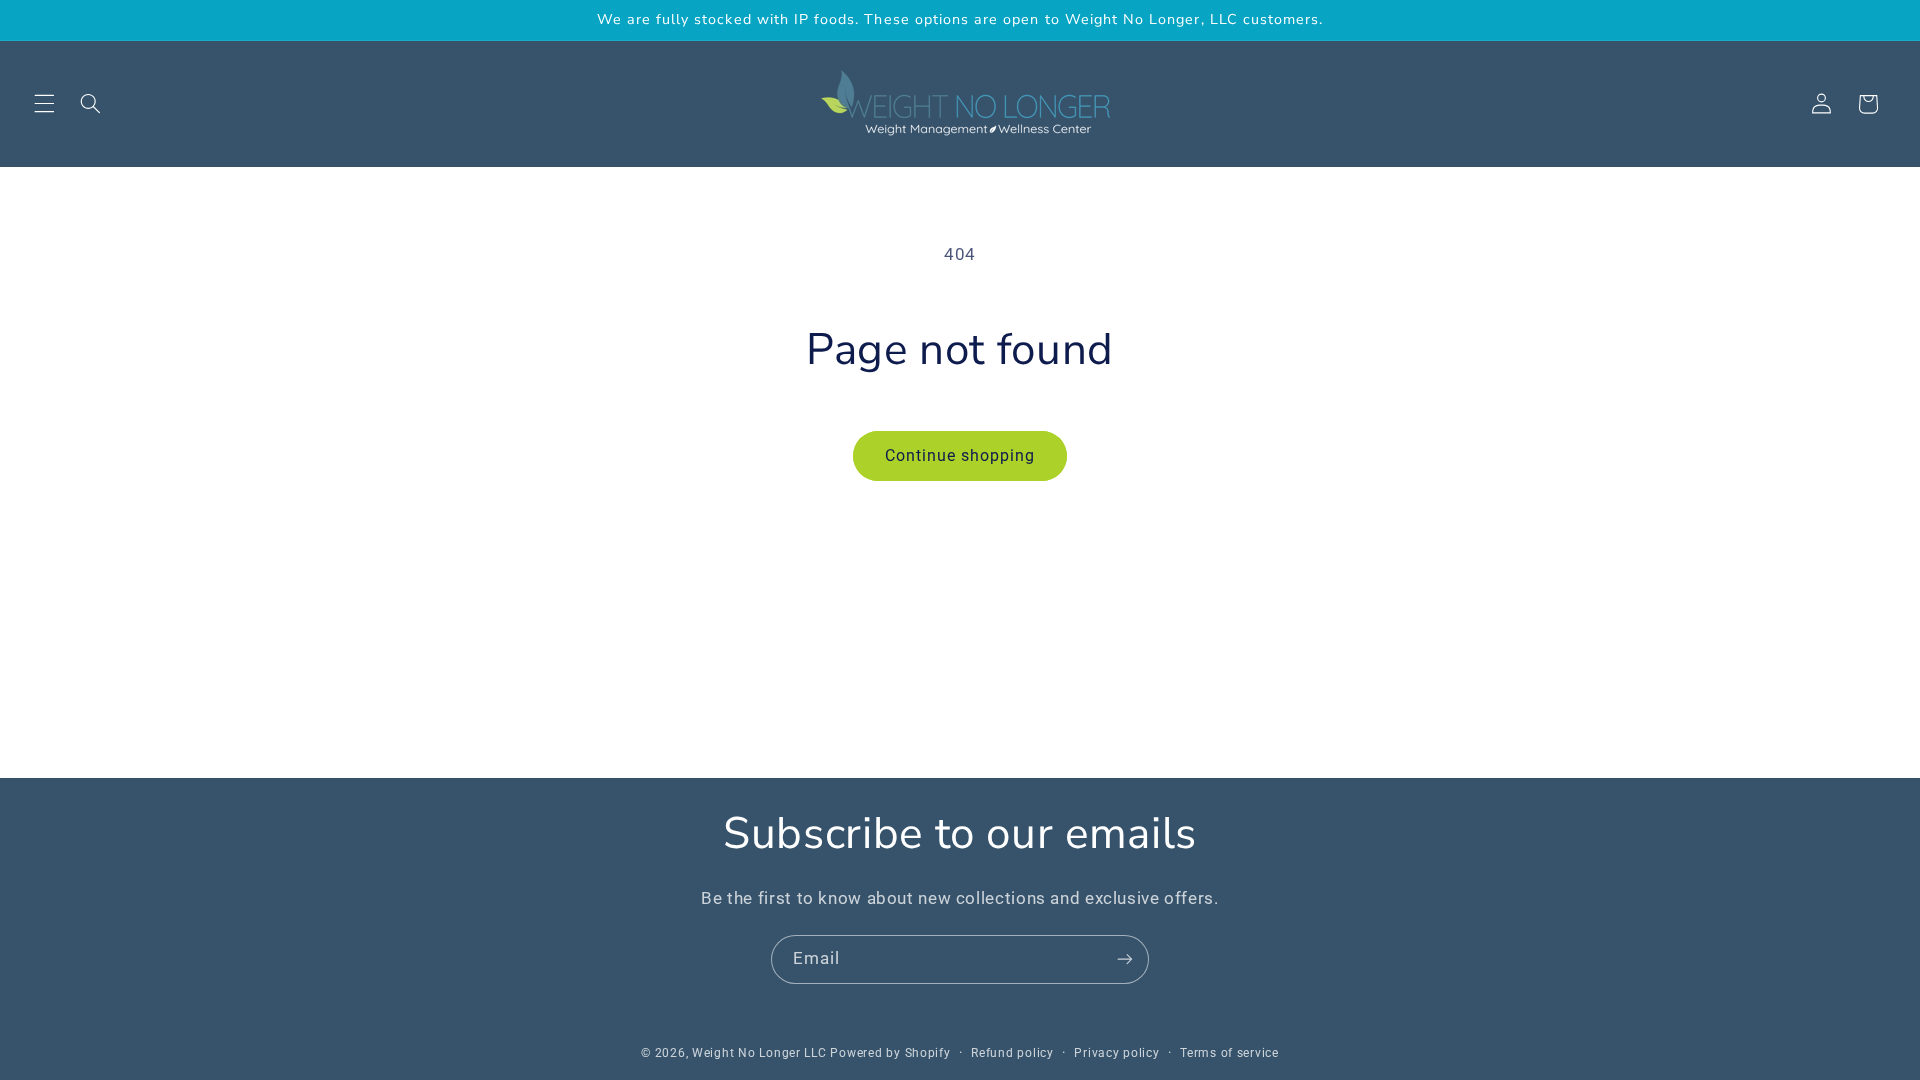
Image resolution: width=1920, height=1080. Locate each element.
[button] (44, 104)
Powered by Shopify (890, 1053)
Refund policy (1012, 1053)
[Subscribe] (1125, 959)
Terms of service (1229, 1053)
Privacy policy (1116, 1053)
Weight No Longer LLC (759, 1053)
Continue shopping (960, 455)
